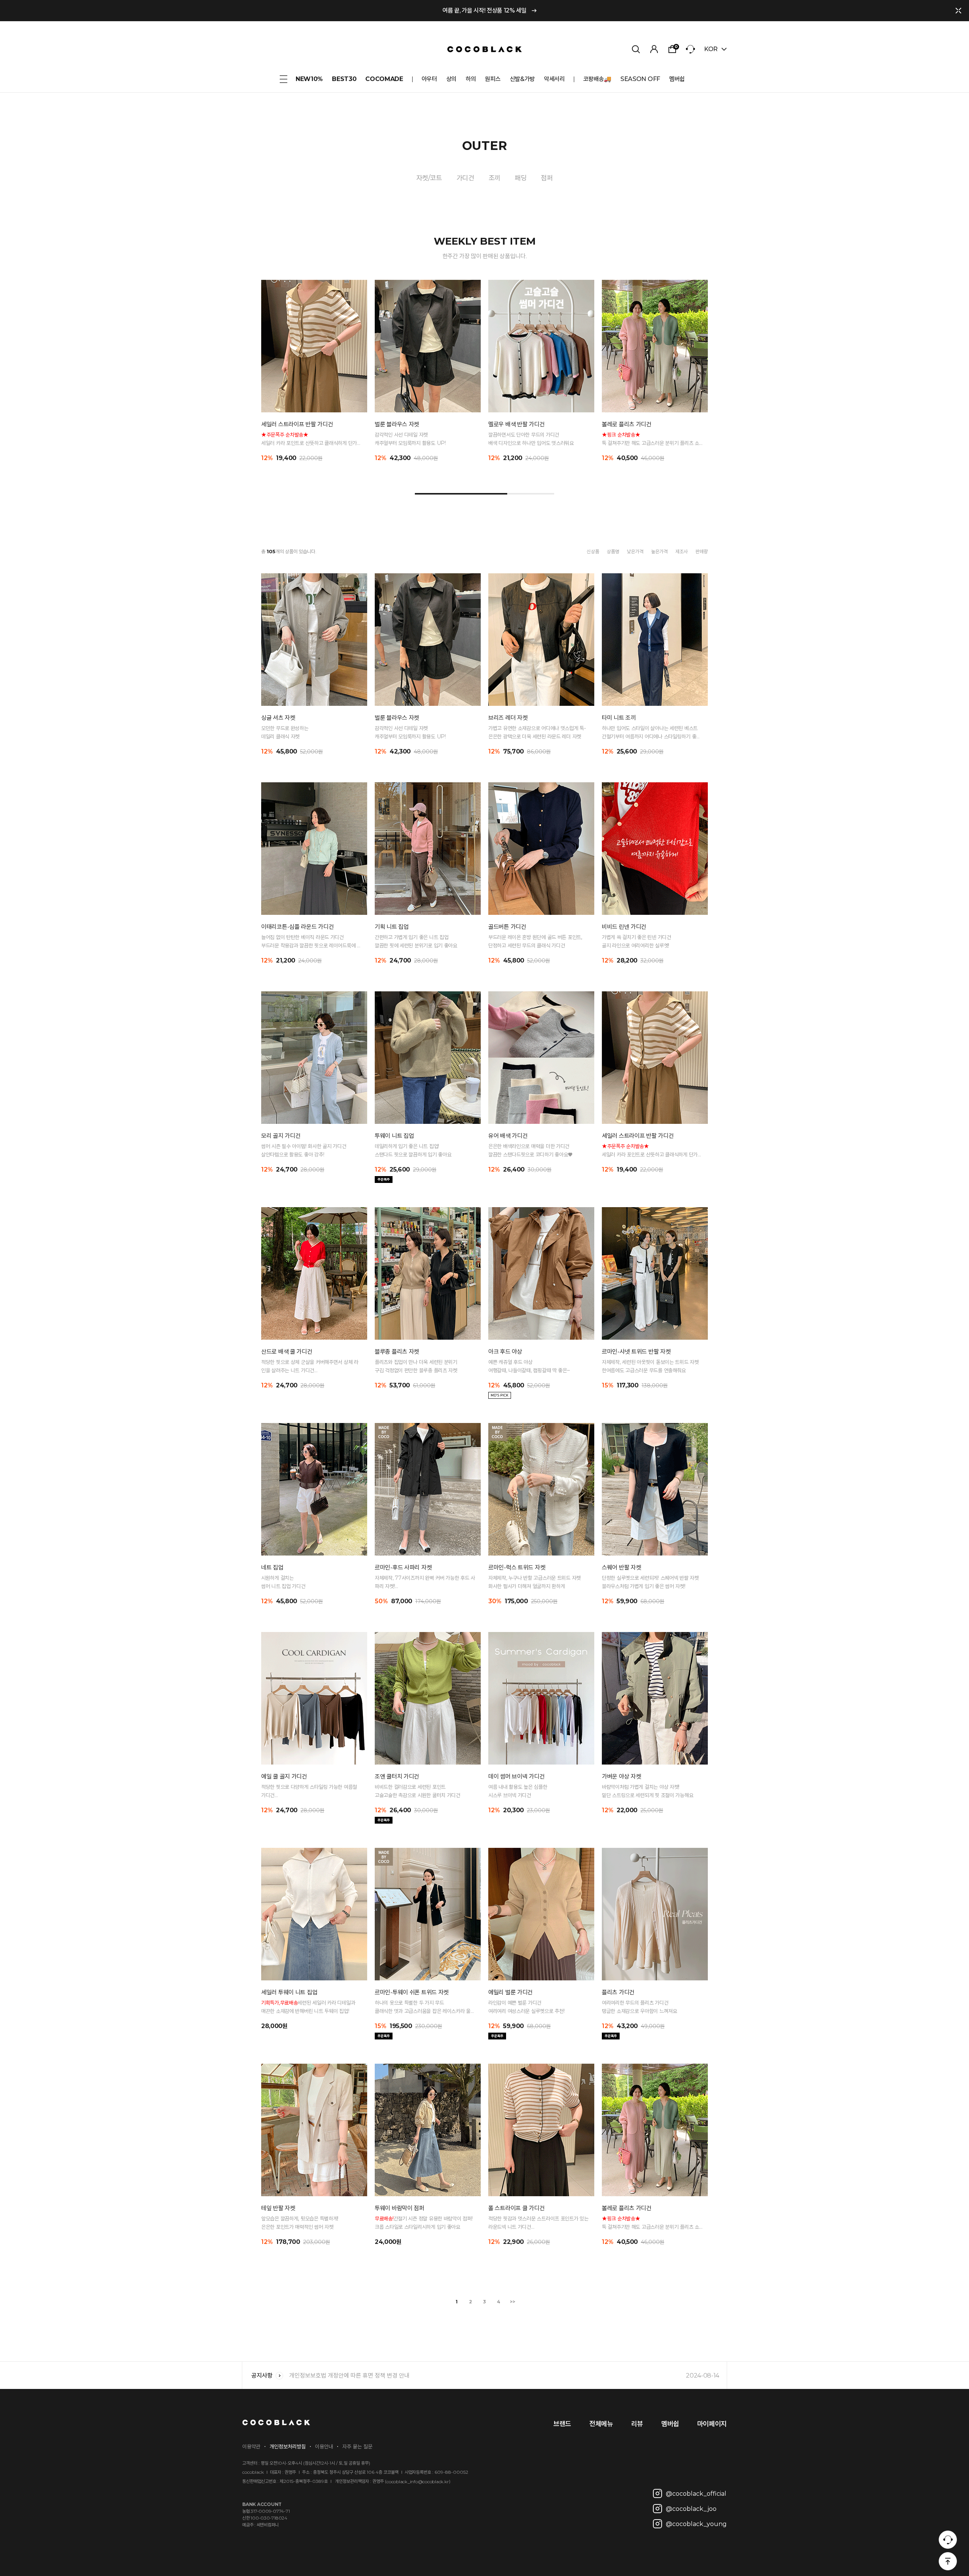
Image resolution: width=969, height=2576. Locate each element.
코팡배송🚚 (597, 79)
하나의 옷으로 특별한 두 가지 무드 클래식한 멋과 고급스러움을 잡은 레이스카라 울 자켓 (423, 2007)
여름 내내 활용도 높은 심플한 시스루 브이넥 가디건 (518, 1791)
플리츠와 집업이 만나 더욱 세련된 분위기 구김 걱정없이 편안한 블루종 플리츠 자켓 (416, 1366)
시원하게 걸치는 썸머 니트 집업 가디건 (283, 1582)
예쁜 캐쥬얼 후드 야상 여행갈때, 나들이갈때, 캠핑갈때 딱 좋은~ (529, 1366)
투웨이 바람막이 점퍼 (400, 2208)
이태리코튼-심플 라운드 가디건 (297, 927)
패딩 (521, 178)
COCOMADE (384, 79)
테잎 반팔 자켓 (278, 2208)
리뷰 (637, 2424)
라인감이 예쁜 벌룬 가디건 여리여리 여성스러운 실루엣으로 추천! (526, 2007)
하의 (471, 79)
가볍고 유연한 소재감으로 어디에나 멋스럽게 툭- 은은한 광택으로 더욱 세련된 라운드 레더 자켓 (537, 732)
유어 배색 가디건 (508, 1136)
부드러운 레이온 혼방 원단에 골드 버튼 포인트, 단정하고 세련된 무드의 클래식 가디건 (535, 941)
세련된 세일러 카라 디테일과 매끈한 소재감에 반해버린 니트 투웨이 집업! (308, 2007)
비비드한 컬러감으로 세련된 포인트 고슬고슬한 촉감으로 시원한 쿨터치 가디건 (418, 1791)
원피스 (493, 79)
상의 (451, 79)
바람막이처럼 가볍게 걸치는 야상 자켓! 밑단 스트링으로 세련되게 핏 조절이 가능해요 (647, 1791)
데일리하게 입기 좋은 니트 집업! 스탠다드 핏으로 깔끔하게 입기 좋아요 (413, 1150)
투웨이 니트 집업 (394, 1136)
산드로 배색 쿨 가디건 (287, 1352)
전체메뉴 (601, 2424)
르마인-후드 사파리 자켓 (403, 1567)
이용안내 (324, 2446)
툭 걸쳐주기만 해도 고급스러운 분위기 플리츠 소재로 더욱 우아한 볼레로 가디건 (650, 439)
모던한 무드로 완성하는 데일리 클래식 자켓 (285, 732)
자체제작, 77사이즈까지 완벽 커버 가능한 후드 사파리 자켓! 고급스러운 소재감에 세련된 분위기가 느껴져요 (425, 1582)
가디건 (465, 178)
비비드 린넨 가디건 (624, 927)
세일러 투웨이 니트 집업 (289, 1992)
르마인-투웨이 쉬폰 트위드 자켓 (412, 1992)
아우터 (429, 79)
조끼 (495, 178)
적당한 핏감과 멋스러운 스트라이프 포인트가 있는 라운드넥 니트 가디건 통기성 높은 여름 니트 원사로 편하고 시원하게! (538, 2223)
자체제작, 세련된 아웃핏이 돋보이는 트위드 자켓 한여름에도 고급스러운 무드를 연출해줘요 (650, 1366)
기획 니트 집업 (392, 927)
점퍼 (547, 178)
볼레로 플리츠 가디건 (627, 424)
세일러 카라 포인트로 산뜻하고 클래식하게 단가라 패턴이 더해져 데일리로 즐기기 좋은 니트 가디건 (311, 439)
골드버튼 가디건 (507, 927)
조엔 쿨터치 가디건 (397, 1776)
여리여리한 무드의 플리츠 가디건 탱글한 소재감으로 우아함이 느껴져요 (640, 2007)
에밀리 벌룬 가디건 (510, 1992)
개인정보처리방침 (288, 2446)
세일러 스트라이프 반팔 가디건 (297, 424)
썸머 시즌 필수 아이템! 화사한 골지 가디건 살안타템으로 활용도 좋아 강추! (304, 1150)
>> (513, 2302)
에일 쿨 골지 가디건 (284, 1776)
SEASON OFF (640, 79)
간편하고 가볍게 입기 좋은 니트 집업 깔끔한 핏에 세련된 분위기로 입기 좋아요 (416, 941)
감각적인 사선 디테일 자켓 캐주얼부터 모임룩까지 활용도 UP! (410, 439)
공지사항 (262, 2376)
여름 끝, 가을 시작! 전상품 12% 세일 (484, 10)
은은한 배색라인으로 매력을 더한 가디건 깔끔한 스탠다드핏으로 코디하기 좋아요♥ (530, 1150)
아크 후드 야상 (505, 1352)
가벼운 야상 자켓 (621, 1776)
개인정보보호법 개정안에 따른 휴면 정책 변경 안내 (504, 2376)
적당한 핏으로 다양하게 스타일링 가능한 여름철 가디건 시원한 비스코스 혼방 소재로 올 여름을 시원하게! (310, 1791)
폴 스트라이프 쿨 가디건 (516, 2208)
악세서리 (554, 79)
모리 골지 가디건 (281, 1136)
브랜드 (562, 2424)
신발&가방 (522, 79)
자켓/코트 (429, 178)
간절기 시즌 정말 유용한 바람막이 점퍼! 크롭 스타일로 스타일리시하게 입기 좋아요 (424, 2223)
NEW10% (309, 79)
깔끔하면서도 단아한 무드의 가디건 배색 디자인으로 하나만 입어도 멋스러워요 (531, 439)
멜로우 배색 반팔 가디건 (516, 424)
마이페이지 (712, 2424)
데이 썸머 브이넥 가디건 (516, 1776)
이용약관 (251, 2446)
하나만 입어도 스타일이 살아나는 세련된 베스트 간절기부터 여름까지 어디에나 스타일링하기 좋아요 (651, 733)
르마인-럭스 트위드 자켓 (517, 1567)
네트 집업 (272, 1567)
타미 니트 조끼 (619, 718)
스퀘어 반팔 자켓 (621, 1567)
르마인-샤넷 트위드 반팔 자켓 (636, 1352)
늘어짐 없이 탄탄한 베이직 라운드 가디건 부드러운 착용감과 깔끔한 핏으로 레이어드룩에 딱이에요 (311, 942)
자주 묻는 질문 (357, 2446)
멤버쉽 (677, 79)
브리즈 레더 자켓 (508, 718)
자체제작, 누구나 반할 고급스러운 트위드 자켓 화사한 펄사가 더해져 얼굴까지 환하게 (534, 1582)
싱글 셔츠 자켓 (278, 718)
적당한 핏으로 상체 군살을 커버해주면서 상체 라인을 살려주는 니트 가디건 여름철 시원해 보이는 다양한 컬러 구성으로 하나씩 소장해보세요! (310, 1367)
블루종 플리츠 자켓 (397, 1352)
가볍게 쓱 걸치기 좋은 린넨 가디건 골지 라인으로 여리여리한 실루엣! (636, 941)
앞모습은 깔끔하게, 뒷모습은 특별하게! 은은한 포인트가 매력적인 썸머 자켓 (300, 2223)
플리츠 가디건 (618, 1992)
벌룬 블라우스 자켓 (397, 424)
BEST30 (344, 79)
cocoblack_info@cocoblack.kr (418, 2482)
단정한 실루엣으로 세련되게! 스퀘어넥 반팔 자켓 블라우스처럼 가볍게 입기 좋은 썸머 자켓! (650, 1582)
